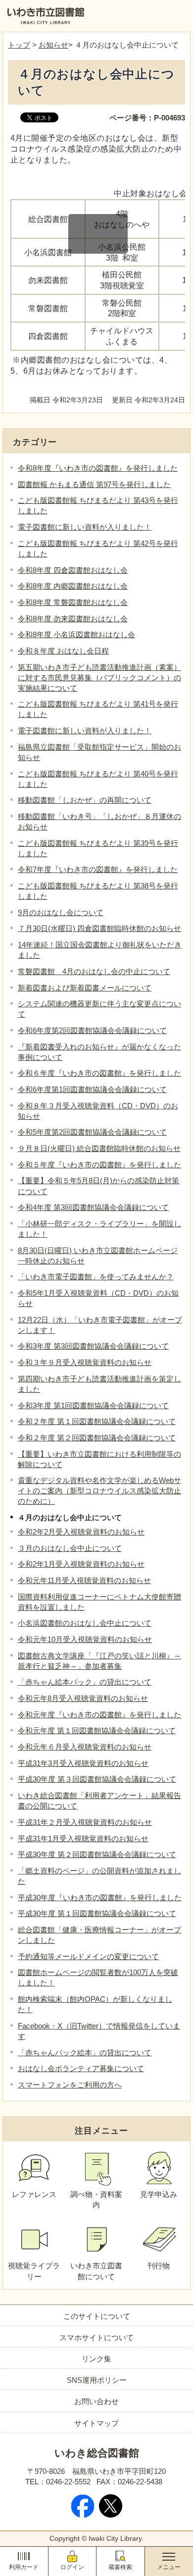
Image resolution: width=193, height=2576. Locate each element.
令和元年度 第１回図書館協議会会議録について (97, 1730)
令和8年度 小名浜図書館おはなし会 (76, 634)
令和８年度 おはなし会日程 (63, 651)
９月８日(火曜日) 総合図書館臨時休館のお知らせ (99, 1148)
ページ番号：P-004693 (147, 118)
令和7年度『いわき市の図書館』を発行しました (98, 869)
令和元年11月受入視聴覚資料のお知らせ (84, 1580)
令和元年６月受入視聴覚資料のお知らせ (85, 1747)
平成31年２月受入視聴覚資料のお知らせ (85, 1822)
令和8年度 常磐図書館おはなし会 (73, 602)
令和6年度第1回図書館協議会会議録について (92, 1089)
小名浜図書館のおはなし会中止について (85, 1623)
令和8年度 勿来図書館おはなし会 (73, 619)
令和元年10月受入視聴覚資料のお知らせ (85, 1639)
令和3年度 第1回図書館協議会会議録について (93, 1405)
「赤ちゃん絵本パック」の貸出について (85, 1682)
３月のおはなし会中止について (70, 1548)
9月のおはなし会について (61, 912)
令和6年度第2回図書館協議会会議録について (92, 1030)
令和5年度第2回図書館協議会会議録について (92, 1132)
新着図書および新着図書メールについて (85, 988)
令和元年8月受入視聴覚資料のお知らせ (83, 1698)
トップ (19, 45)
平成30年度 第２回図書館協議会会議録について (97, 1854)
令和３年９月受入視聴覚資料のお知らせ (85, 1362)
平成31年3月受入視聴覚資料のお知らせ (83, 1763)
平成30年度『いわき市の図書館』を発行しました (100, 1897)
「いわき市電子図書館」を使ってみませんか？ (96, 1277)
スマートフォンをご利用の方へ (70, 2085)
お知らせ (53, 45)
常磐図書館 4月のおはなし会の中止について (94, 971)
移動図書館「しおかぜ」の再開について (85, 800)
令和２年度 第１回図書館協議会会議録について (97, 1421)
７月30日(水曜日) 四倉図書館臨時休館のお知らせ (99, 928)
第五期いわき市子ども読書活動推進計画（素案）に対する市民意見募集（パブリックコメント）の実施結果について (99, 678)
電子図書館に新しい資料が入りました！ (85, 527)
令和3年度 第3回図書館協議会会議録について (93, 1346)
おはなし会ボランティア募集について (81, 2068)
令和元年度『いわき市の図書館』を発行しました (99, 1715)
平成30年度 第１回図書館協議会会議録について (97, 1913)
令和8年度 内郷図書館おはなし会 (73, 586)
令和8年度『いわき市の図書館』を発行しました (98, 468)
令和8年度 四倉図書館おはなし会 (73, 570)
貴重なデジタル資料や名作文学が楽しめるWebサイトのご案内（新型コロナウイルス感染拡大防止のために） (99, 1491)
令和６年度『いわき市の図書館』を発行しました (99, 1073)
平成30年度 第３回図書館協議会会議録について (97, 1779)
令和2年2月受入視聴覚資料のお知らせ (81, 1532)
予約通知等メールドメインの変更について (88, 1956)
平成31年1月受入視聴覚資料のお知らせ (83, 1838)
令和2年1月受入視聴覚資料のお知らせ (81, 1564)
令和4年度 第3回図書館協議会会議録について (93, 1207)
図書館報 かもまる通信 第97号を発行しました (94, 484)
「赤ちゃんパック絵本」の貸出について (85, 2053)
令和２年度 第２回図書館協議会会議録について (97, 1438)
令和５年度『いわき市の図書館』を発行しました (99, 1165)
